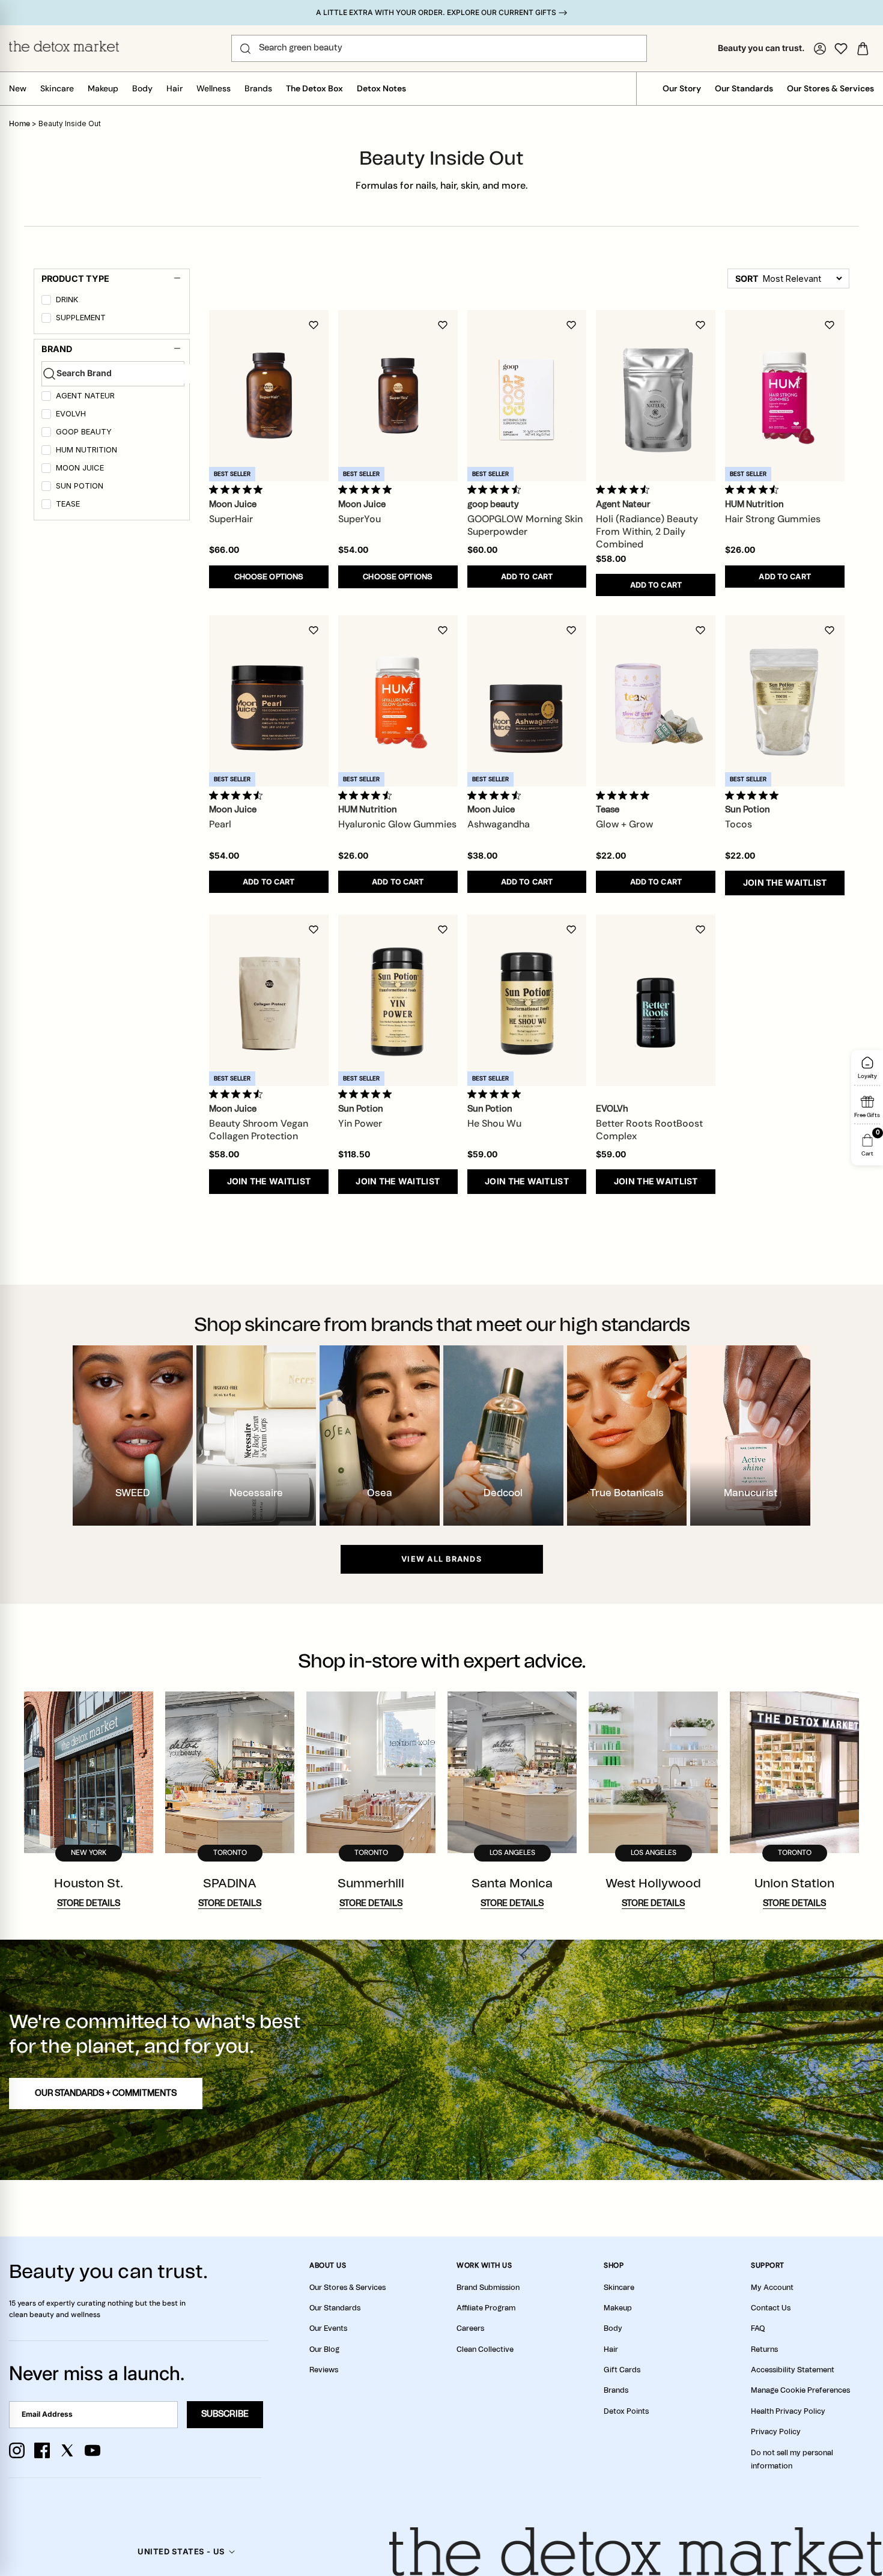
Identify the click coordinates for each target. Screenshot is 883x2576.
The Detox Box (314, 88)
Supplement (81, 318)
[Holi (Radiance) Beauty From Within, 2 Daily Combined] (656, 396)
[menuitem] (113, 302)
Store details (89, 1904)
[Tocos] (785, 701)
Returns (764, 2349)
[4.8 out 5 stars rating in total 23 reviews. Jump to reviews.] (496, 1094)
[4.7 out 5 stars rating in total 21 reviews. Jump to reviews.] (238, 1094)
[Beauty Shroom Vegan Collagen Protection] (269, 1000)
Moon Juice (80, 468)
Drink (67, 300)
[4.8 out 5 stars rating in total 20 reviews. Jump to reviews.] (367, 1094)
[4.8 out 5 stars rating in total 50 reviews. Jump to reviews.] (238, 490)
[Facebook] (42, 2450)
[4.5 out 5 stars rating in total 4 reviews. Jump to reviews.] (496, 795)
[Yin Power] (398, 1000)
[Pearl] (269, 701)
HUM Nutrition (86, 450)
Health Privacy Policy (788, 2411)
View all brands (441, 1559)
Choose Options (269, 577)
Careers (470, 2328)
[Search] (245, 49)
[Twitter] (67, 2450)
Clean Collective (485, 2349)
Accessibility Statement (793, 2370)
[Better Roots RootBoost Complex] (656, 1000)
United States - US (181, 2551)
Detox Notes (381, 88)
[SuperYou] (398, 396)
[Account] (820, 49)
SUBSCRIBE (225, 2414)
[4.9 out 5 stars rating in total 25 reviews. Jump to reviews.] (625, 795)
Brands (258, 88)
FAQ (758, 2328)
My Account (772, 2288)
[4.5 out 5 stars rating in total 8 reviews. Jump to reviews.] (625, 490)
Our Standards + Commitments (106, 2093)
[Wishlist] (841, 49)
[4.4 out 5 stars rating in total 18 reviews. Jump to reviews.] (367, 795)
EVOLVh (71, 414)
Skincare (57, 88)
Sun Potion (80, 486)
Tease (68, 504)
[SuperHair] (269, 396)
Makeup (103, 88)
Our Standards (744, 88)
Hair (174, 88)
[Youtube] (93, 2450)
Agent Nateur (85, 396)
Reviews (324, 2370)
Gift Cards (622, 2370)
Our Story (682, 88)
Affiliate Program (486, 2308)
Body (142, 88)
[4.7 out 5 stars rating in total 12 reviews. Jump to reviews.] (238, 795)
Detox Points (626, 2411)
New (18, 88)
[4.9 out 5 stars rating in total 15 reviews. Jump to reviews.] (754, 795)
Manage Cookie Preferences (800, 2390)
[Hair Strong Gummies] (785, 396)
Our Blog (324, 2349)
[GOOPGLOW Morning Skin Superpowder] (527, 396)
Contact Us (771, 2308)
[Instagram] (17, 2450)
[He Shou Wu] (527, 1000)
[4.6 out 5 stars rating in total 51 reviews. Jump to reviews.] (496, 490)
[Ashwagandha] (527, 701)
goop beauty (84, 432)
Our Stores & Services (830, 88)
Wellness (214, 88)
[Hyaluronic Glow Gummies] (398, 701)
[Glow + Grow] (656, 701)
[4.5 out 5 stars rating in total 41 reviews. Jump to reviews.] (754, 490)
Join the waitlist (785, 882)
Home (20, 124)
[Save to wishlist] (314, 325)
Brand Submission (488, 2288)
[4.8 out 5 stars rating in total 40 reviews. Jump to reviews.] (367, 490)
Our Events (328, 2328)
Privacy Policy (776, 2432)
